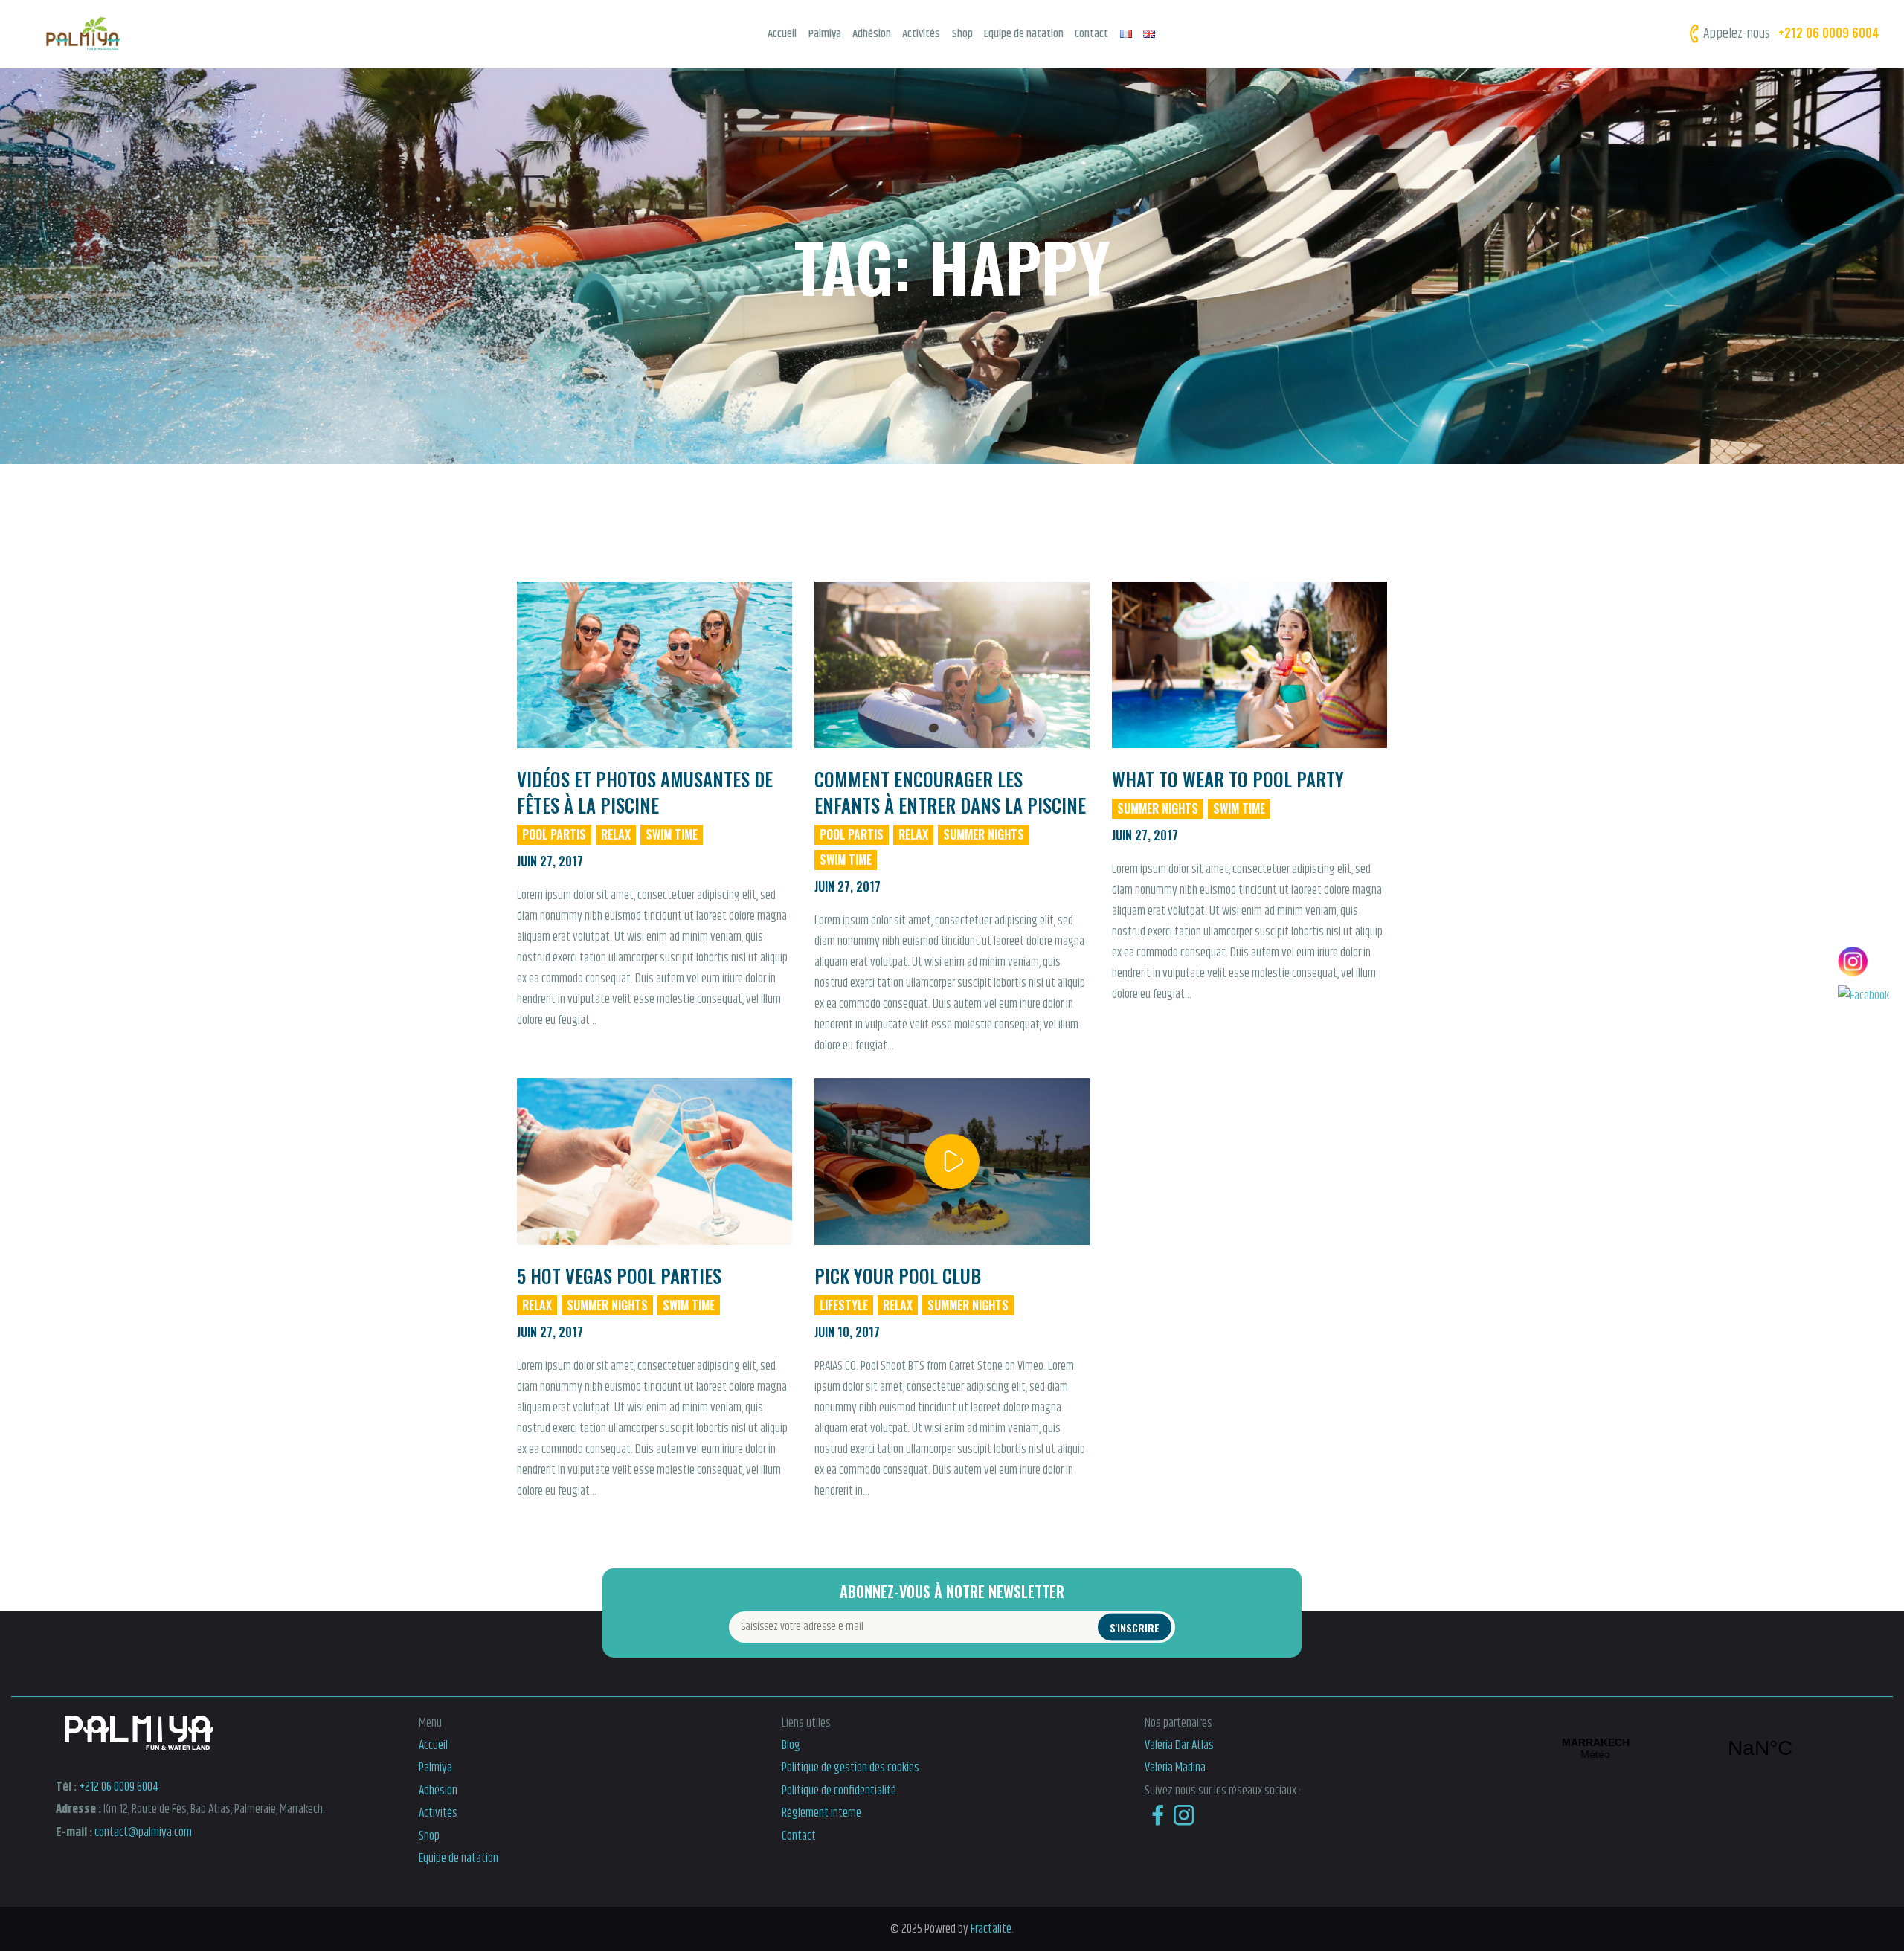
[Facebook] (1863, 996)
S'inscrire (1135, 1627)
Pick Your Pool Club (898, 1276)
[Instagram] (1863, 961)
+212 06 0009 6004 (119, 1787)
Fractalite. (991, 1929)
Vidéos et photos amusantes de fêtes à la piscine (645, 792)
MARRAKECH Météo (1678, 1748)
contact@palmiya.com (143, 1832)
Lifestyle (844, 1305)
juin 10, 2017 (847, 1332)
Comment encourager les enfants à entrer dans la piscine (950, 792)
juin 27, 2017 (550, 861)
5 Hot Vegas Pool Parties (619, 1276)
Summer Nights (984, 834)
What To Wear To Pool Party (1228, 779)
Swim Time (672, 834)
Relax (616, 834)
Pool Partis (554, 834)
